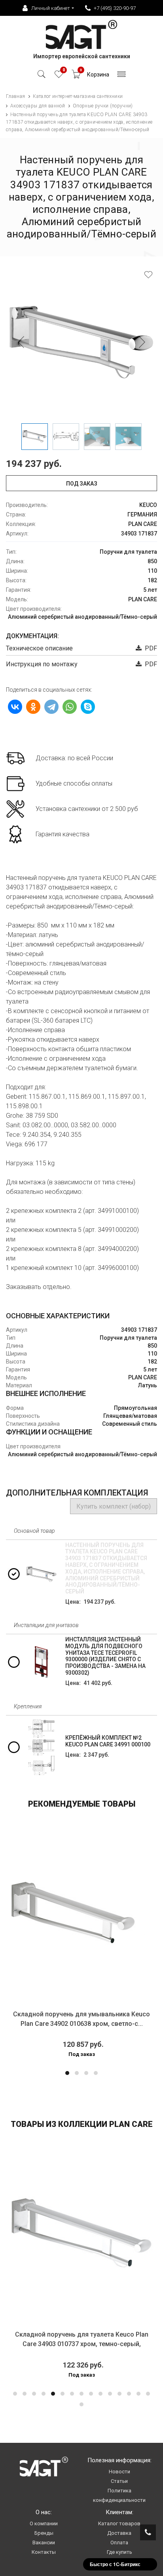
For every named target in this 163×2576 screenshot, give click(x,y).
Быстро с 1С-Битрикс (115, 2564)
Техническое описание (39, 648)
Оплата (119, 2543)
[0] (59, 76)
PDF (149, 648)
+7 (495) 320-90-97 (115, 8)
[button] (67, 2073)
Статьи (119, 2481)
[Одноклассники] (33, 707)
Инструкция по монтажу (42, 664)
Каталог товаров (119, 2523)
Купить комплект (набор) (114, 1506)
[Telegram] (51, 707)
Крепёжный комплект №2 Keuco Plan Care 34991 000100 (108, 1741)
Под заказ (82, 484)
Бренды (44, 2533)
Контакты (44, 2552)
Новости (119, 2472)
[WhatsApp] (70, 707)
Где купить (119, 2552)
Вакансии (44, 2543)
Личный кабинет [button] (51, 8)
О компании (44, 2523)
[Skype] (88, 707)
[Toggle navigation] (122, 76)
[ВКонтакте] (15, 707)
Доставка (119, 2533)
